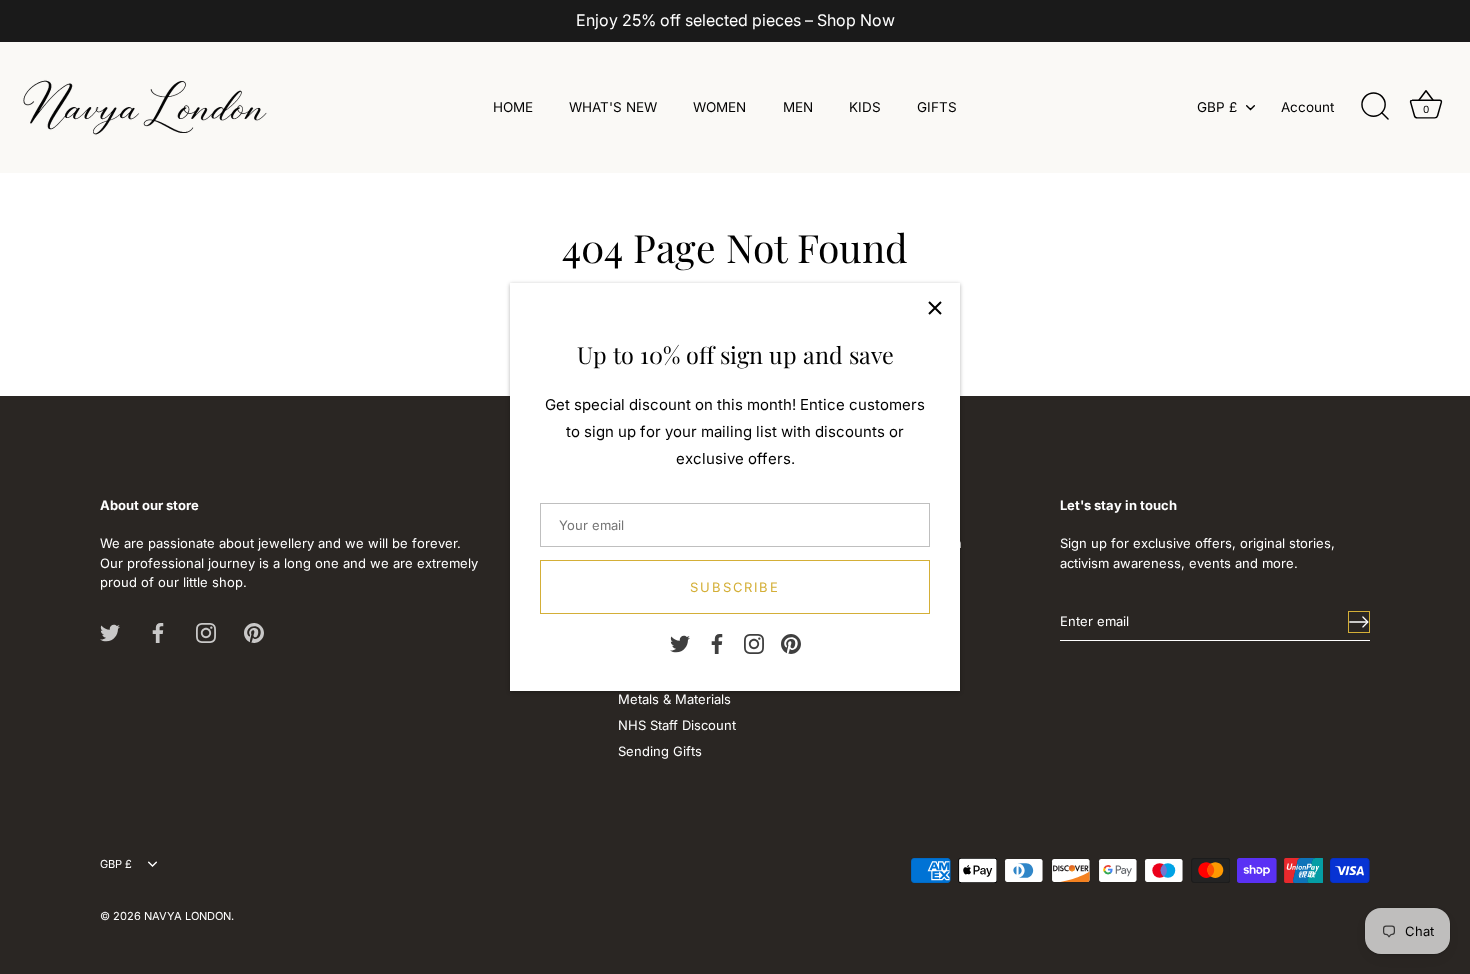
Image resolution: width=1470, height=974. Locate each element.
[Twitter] (680, 643)
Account (1307, 107)
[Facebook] (717, 643)
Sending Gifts (660, 751)
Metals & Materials (674, 699)
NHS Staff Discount (677, 725)
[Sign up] (1359, 622)
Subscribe (735, 587)
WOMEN (719, 107)
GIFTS (937, 107)
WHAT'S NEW (613, 107)
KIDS (865, 107)
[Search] (1375, 107)
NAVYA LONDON (187, 916)
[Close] (935, 308)
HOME (513, 107)
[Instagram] (754, 643)
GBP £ (1217, 107)
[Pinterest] (791, 643)
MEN (798, 107)
